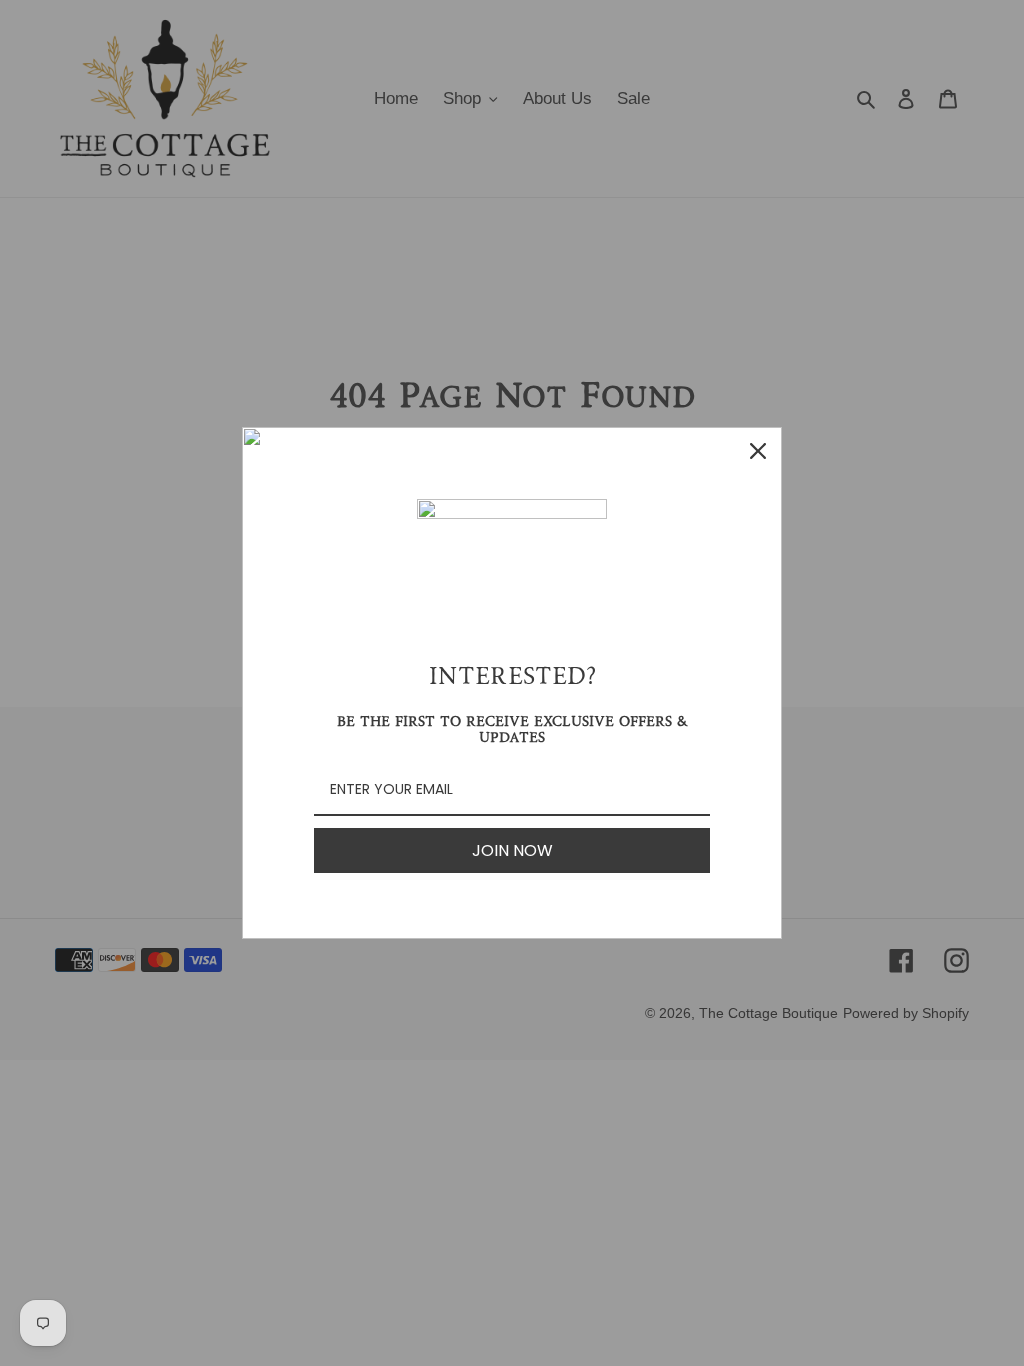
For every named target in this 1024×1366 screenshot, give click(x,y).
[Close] (758, 451)
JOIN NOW (512, 850)
